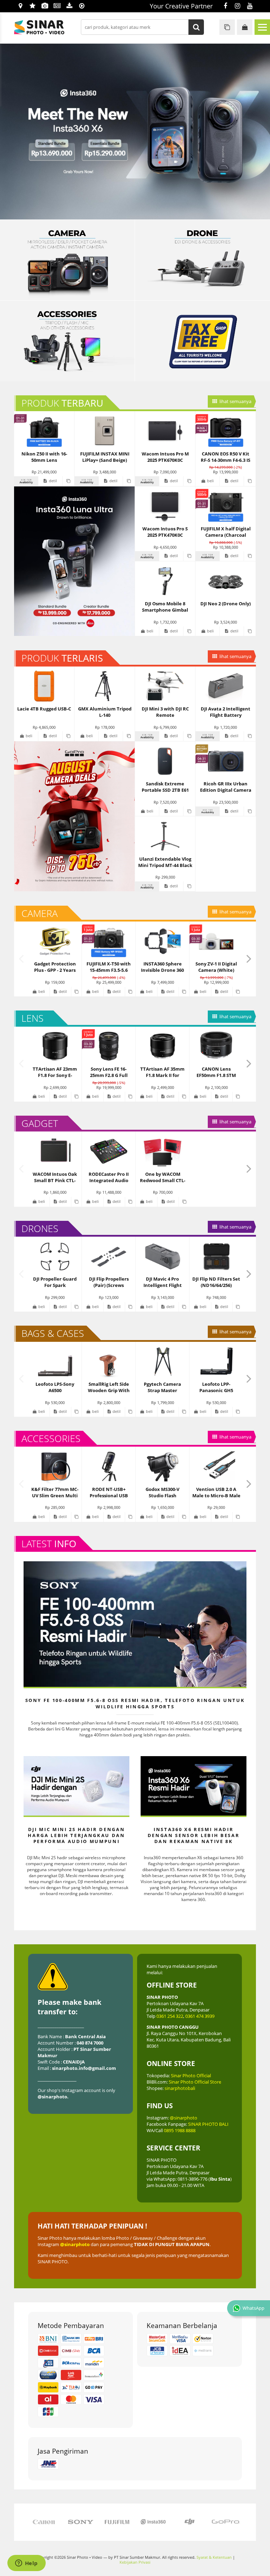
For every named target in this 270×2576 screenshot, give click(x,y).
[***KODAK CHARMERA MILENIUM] (135, 132)
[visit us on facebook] (225, 6)
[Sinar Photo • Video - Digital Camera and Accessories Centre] (49, 27)
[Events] (45, 6)
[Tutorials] (82, 6)
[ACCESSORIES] (67, 341)
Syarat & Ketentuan (214, 2557)
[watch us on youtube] (250, 6)
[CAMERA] (67, 260)
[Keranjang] (245, 27)
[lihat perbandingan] (227, 27)
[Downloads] (69, 6)
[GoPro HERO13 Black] (74, 816)
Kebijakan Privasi (135, 2562)
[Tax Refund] (202, 341)
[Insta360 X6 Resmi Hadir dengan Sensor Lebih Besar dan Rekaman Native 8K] (194, 1786)
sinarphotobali (180, 2088)
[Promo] (33, 6)
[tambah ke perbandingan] (68, 481)
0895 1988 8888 (180, 2130)
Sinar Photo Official (191, 2076)
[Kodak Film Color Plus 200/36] (202, 260)
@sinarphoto (184, 2118)
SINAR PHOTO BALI (208, 2124)
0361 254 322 (170, 2016)
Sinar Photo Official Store (195, 2082)
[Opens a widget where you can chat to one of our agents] (26, 2564)
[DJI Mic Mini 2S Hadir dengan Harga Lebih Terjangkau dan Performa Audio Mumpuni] (76, 1786)
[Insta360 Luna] (74, 561)
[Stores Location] (20, 6)
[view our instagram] (237, 6)
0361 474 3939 (200, 2016)
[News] (57, 6)
